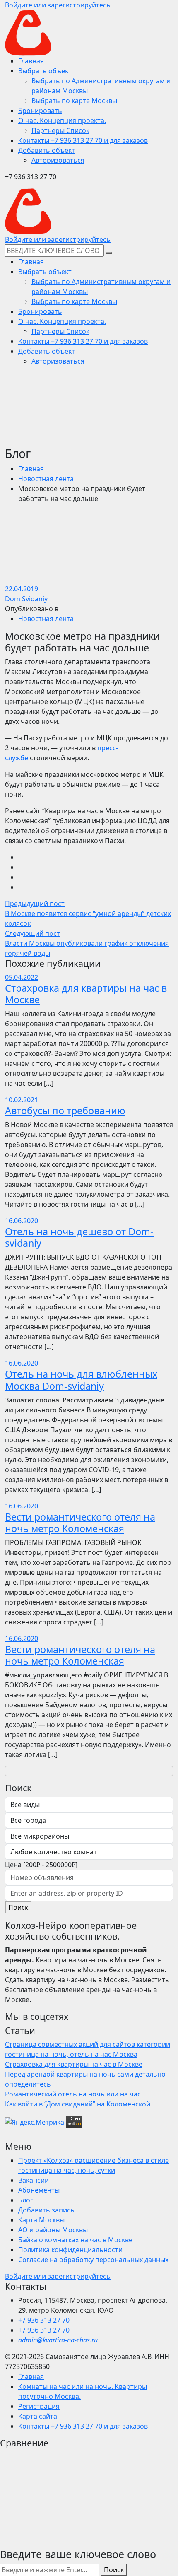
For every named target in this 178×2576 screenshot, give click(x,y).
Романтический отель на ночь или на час (73, 2094)
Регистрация (39, 2406)
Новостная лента (46, 479)
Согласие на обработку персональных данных (93, 2260)
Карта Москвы (41, 2220)
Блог (26, 2200)
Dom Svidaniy (26, 599)
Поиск (18, 1907)
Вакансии (34, 2180)
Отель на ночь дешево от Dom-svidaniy (79, 1237)
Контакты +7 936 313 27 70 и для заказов (83, 2426)
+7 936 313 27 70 (44, 2320)
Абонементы (39, 2190)
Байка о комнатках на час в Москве (75, 2240)
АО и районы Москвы (53, 2230)
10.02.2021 (22, 1100)
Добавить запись (46, 2210)
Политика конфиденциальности (70, 2250)
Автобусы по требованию (65, 1111)
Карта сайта (38, 2416)
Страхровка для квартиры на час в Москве (86, 994)
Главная (31, 469)
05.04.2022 (22, 977)
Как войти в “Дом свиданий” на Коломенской (78, 2104)
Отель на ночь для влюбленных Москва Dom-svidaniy (81, 1380)
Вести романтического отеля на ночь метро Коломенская (80, 1523)
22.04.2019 (22, 589)
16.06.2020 (22, 1221)
